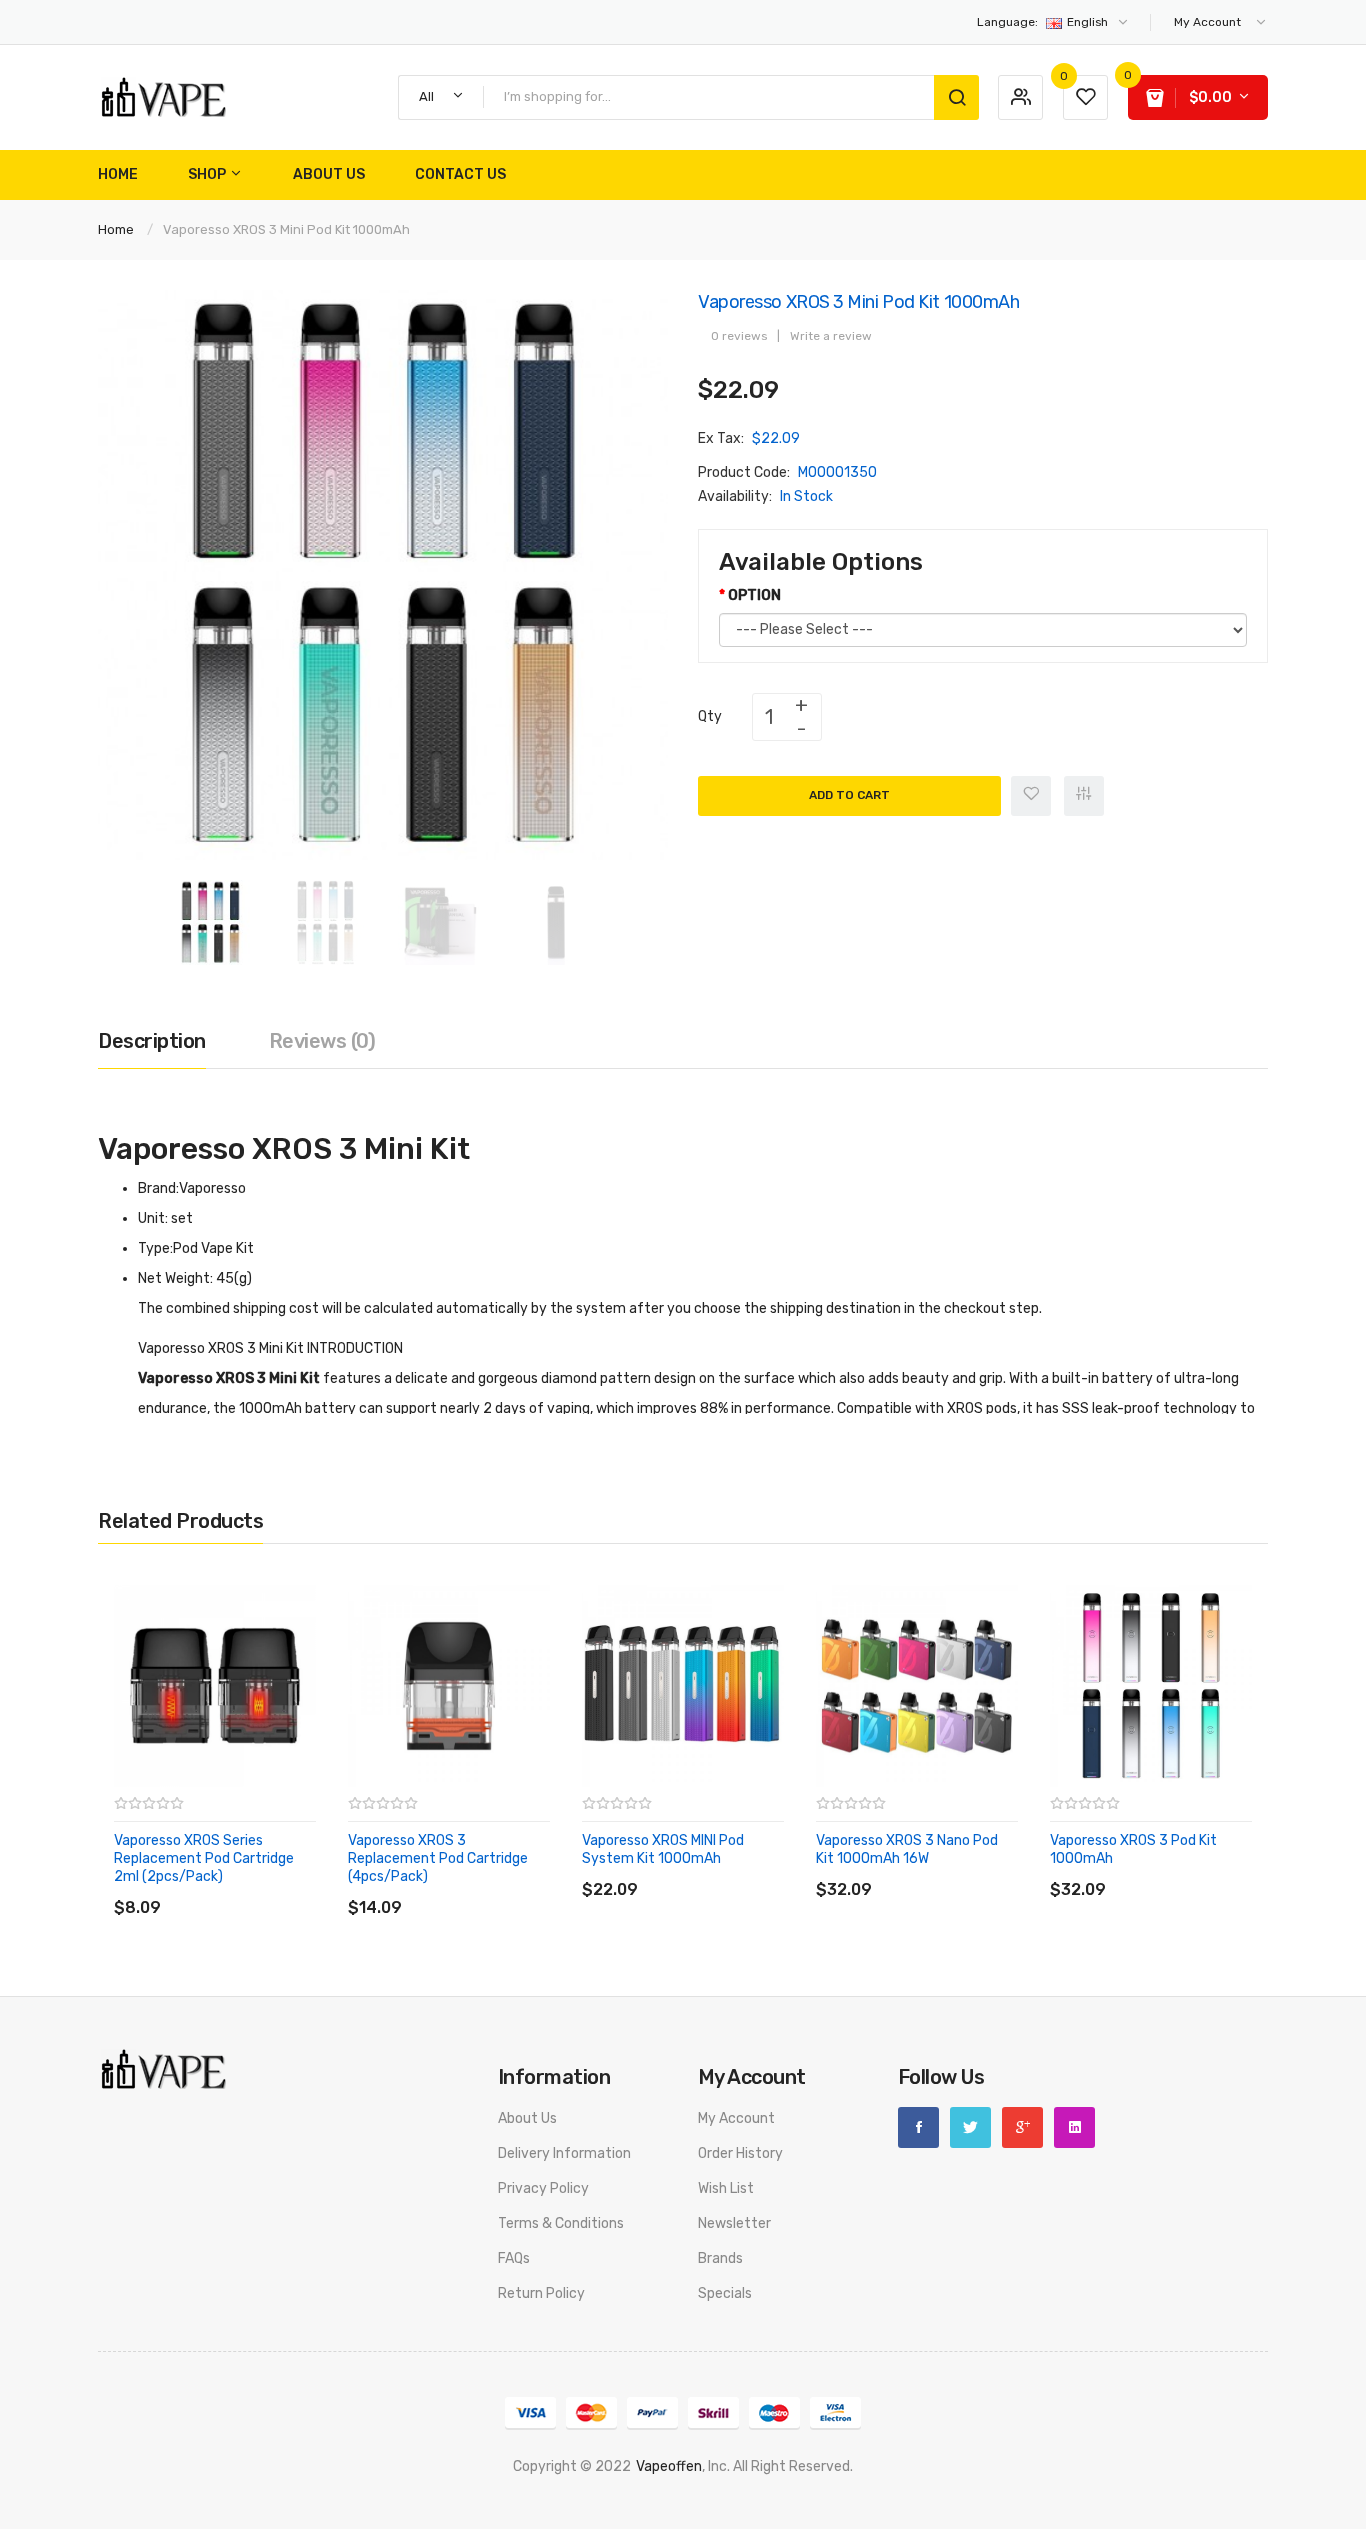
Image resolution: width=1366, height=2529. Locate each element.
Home (116, 229)
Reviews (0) (322, 1041)
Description (152, 1041)
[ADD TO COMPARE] (257, 1887)
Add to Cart (849, 795)
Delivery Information (564, 2153)
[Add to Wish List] (1031, 796)
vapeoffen (669, 2466)
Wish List (726, 2188)
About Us (527, 2118)
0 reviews (739, 336)
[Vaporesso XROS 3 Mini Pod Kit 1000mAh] (210, 921)
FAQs (514, 2258)
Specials (725, 2293)
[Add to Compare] (1084, 796)
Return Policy (541, 2293)
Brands (720, 2258)
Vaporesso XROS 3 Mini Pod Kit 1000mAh (286, 229)
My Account (736, 2118)
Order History (740, 2153)
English (1044, 22)
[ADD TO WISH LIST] (297, 1887)
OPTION (754, 595)
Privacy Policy (543, 2188)
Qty (710, 716)
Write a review (831, 336)
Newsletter (734, 2223)
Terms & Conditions (561, 2223)
